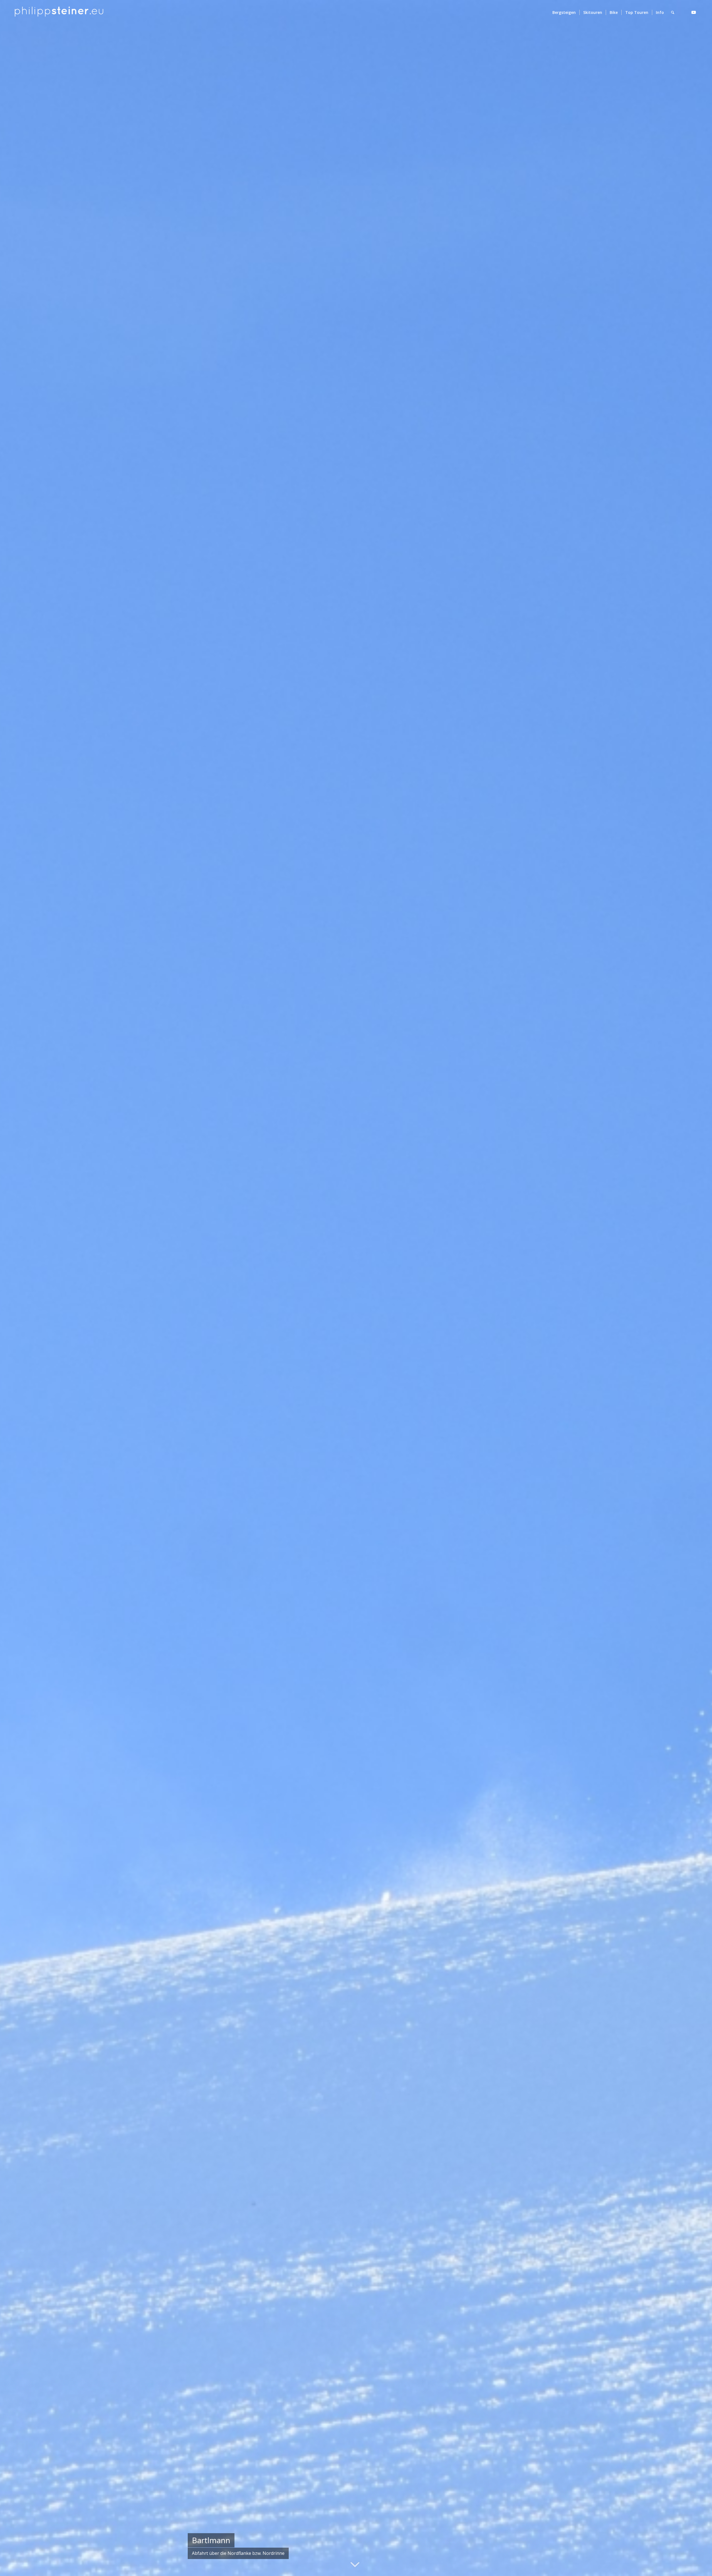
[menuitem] (564, 13)
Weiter (699, 1288)
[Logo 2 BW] (59, 13)
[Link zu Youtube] (694, 12)
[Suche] (673, 13)
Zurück (13, 1288)
